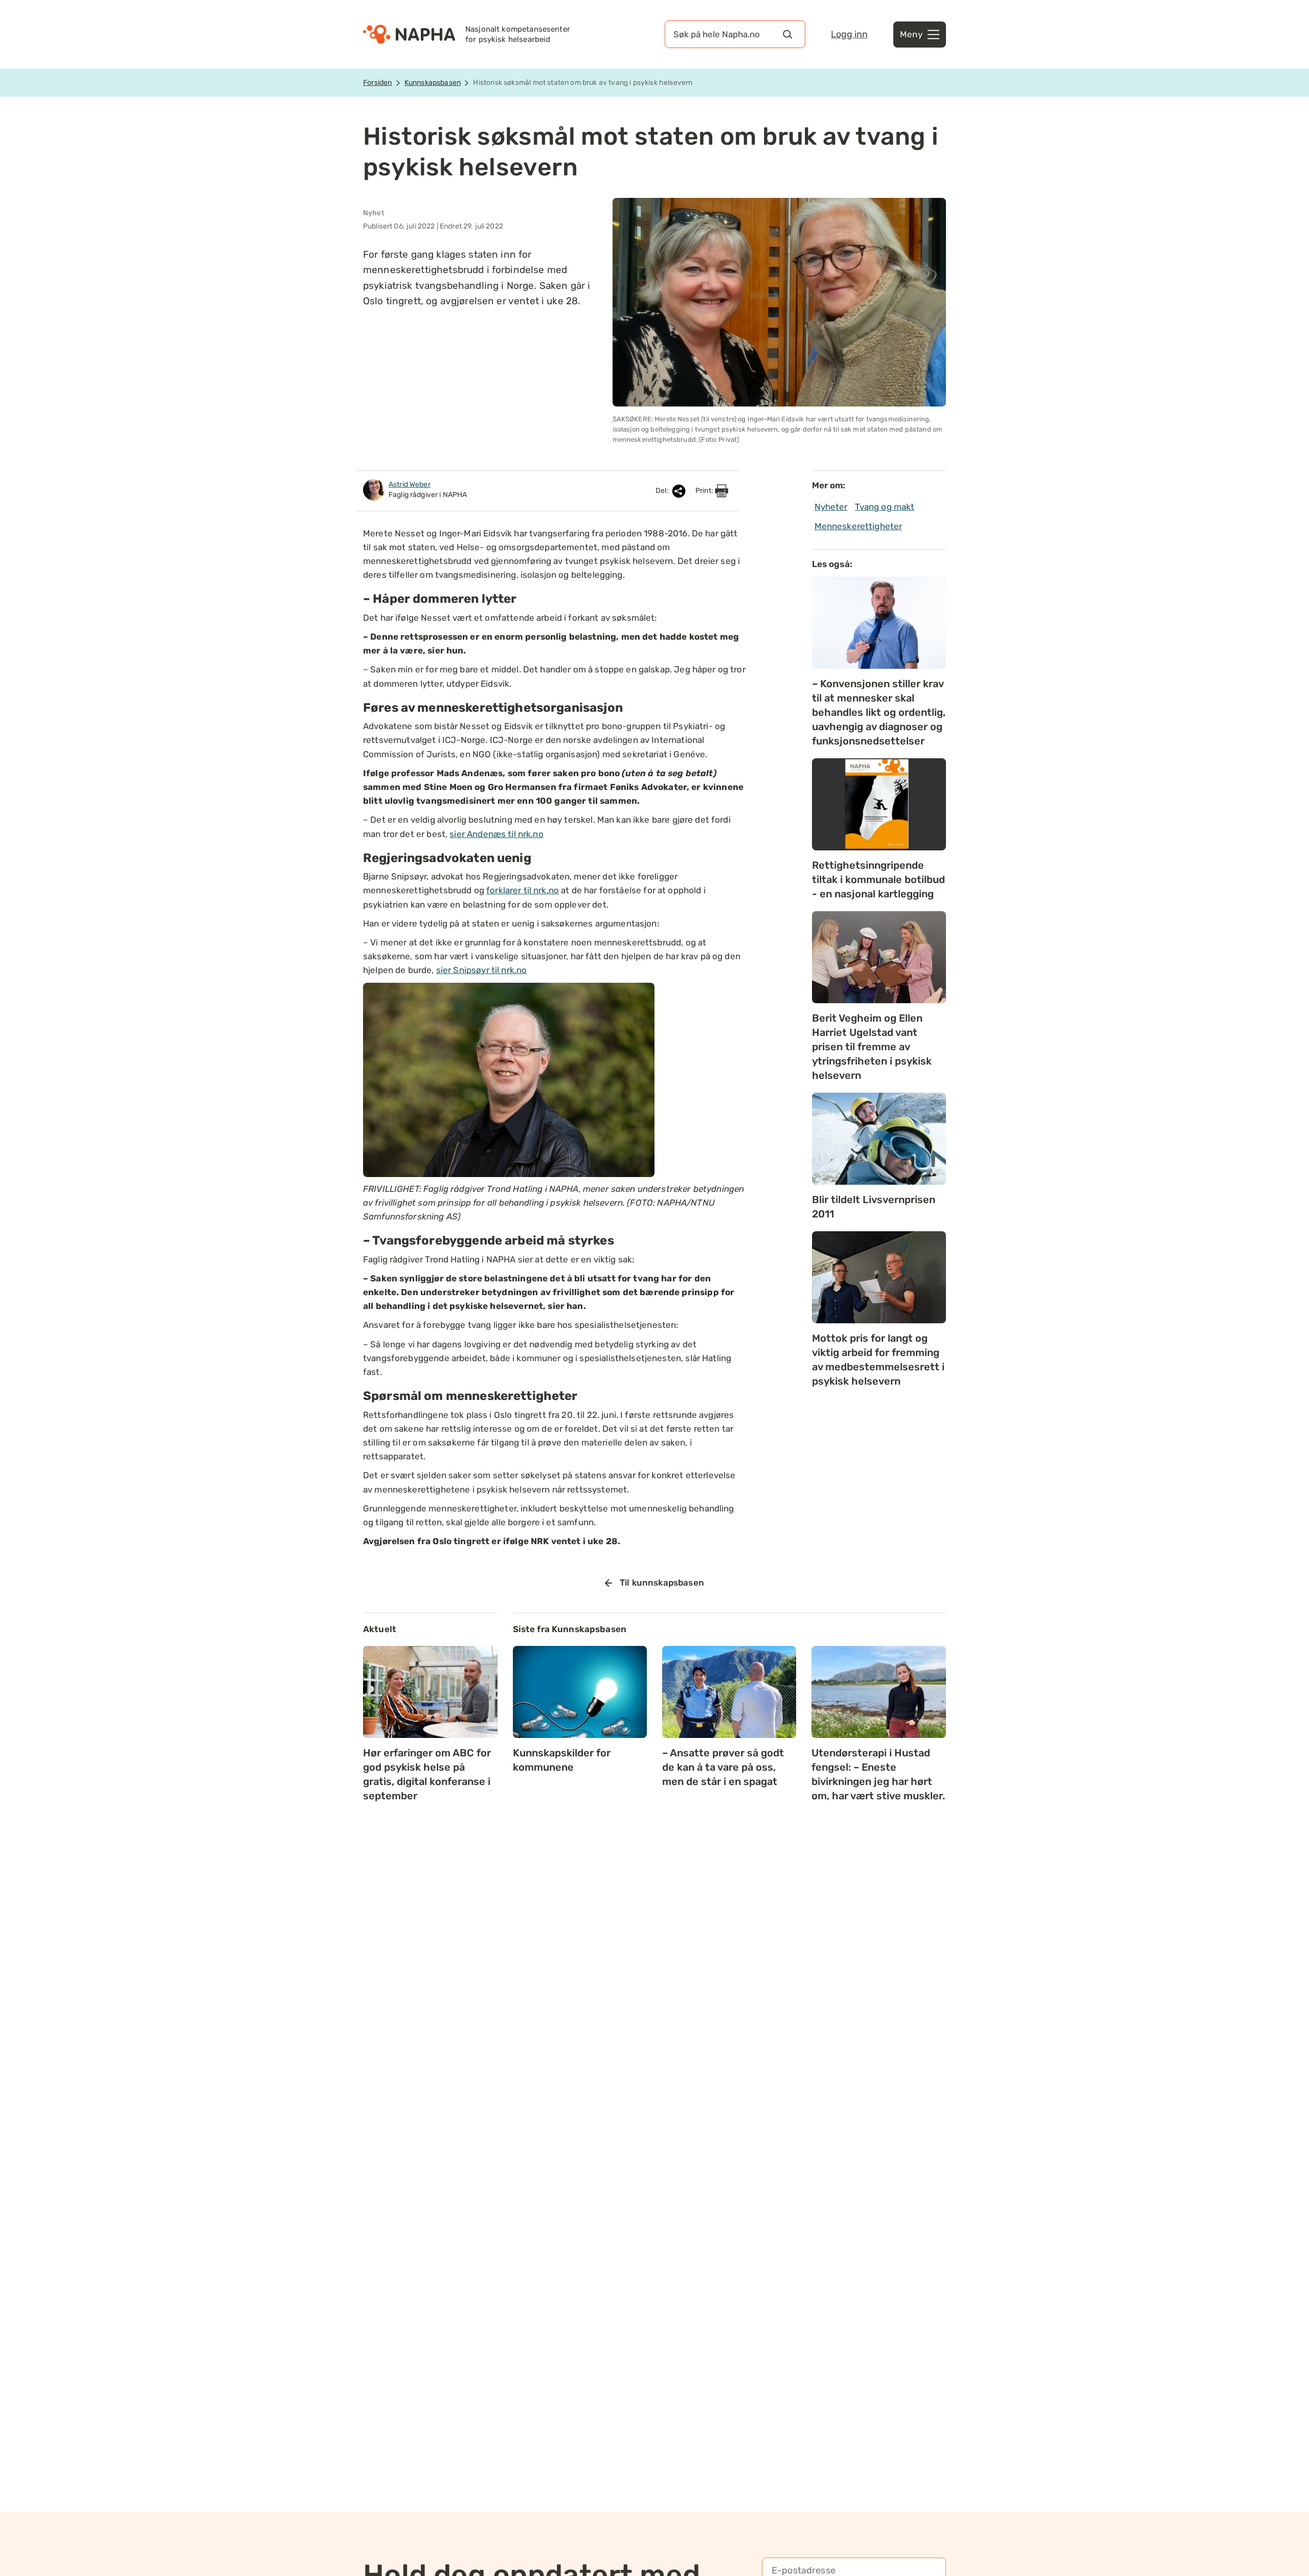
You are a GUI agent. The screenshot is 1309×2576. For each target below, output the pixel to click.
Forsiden (377, 83)
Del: (663, 491)
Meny (911, 34)
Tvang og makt (885, 507)
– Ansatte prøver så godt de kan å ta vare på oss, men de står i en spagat (723, 1767)
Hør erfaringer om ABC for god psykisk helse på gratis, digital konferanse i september (427, 1774)
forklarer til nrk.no (523, 890)
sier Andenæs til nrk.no (496, 834)
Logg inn (849, 34)
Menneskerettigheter (859, 526)
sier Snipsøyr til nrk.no (482, 970)
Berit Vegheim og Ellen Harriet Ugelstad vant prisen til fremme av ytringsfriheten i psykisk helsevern (872, 1047)
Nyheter (831, 507)
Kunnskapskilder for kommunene (562, 1760)
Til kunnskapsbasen (662, 1583)
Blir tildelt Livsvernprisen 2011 (874, 1207)
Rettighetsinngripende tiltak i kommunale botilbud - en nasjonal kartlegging (878, 879)
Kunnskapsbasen (433, 83)
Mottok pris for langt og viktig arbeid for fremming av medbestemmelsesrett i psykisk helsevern (878, 1360)
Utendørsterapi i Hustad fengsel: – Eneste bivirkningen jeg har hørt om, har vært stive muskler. (878, 1774)
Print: (705, 491)
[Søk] (787, 34)
